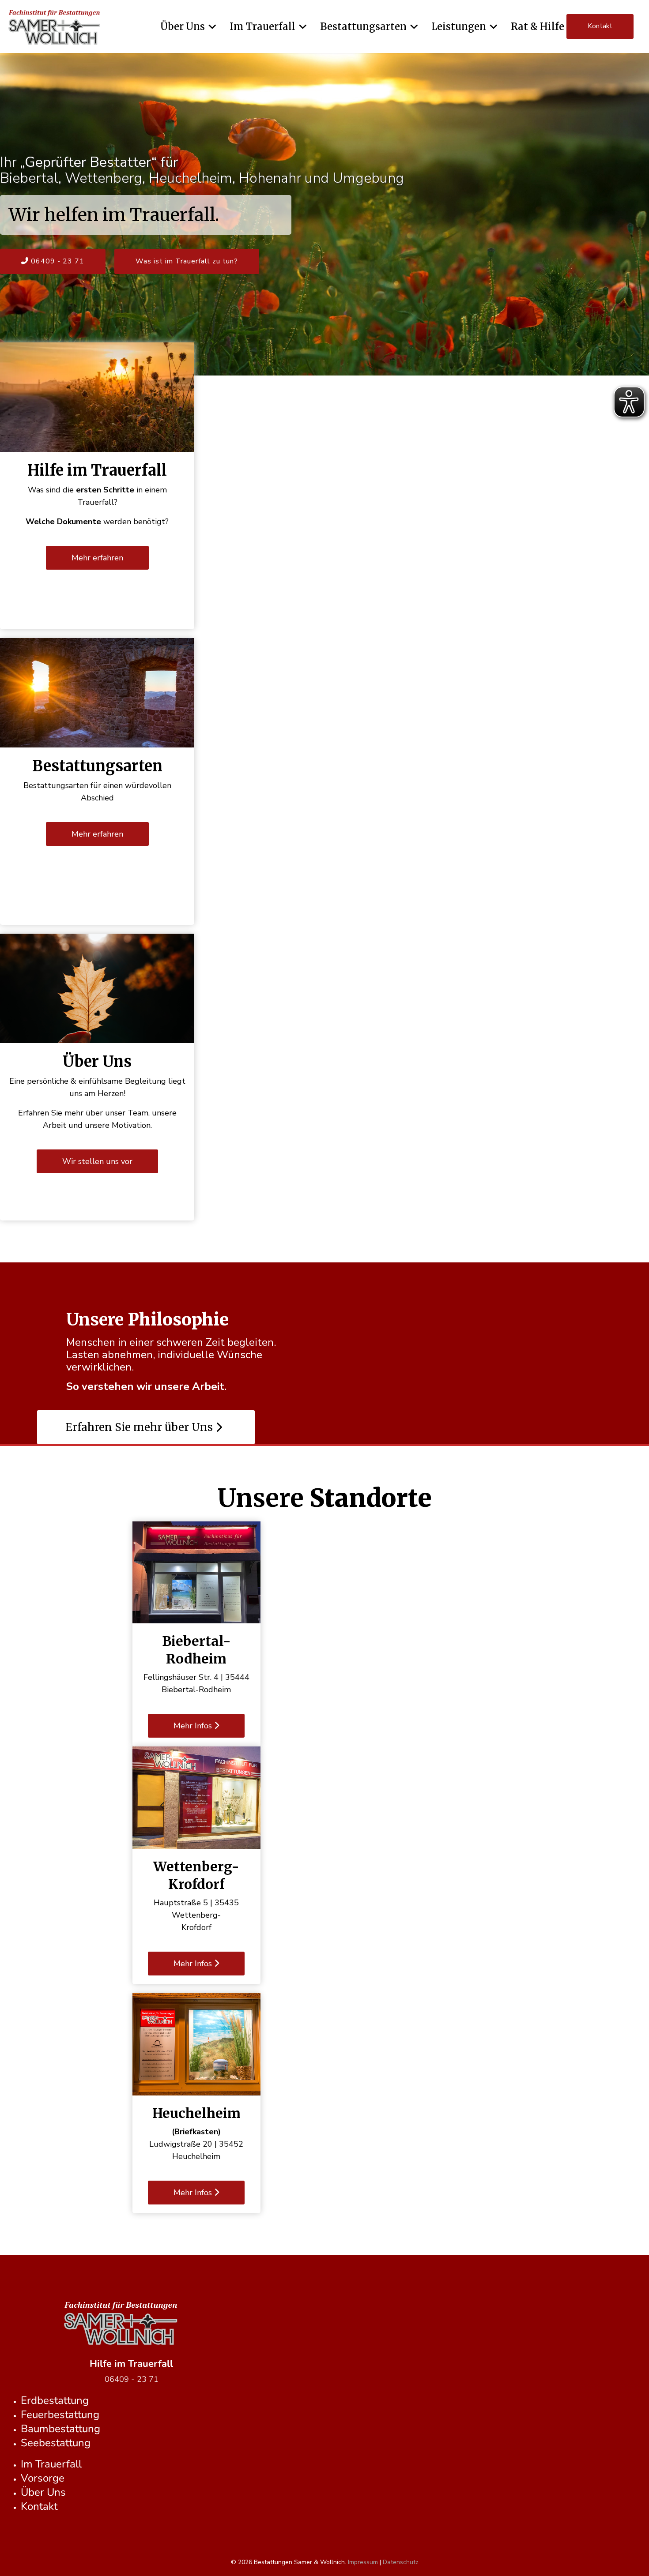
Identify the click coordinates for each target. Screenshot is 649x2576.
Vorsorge (43, 2478)
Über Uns (183, 26)
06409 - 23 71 (57, 261)
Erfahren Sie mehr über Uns (140, 1427)
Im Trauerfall (262, 26)
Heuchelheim (196, 2113)
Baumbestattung (60, 2429)
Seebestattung (56, 2443)
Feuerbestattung (60, 2415)
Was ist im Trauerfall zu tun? (187, 261)
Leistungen (459, 26)
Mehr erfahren (97, 558)
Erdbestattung (55, 2400)
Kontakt (600, 26)
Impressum (363, 2562)
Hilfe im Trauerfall (97, 470)
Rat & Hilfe (538, 26)
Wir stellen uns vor (97, 1161)
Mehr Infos (194, 1726)
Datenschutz (401, 2562)
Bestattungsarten (363, 26)
